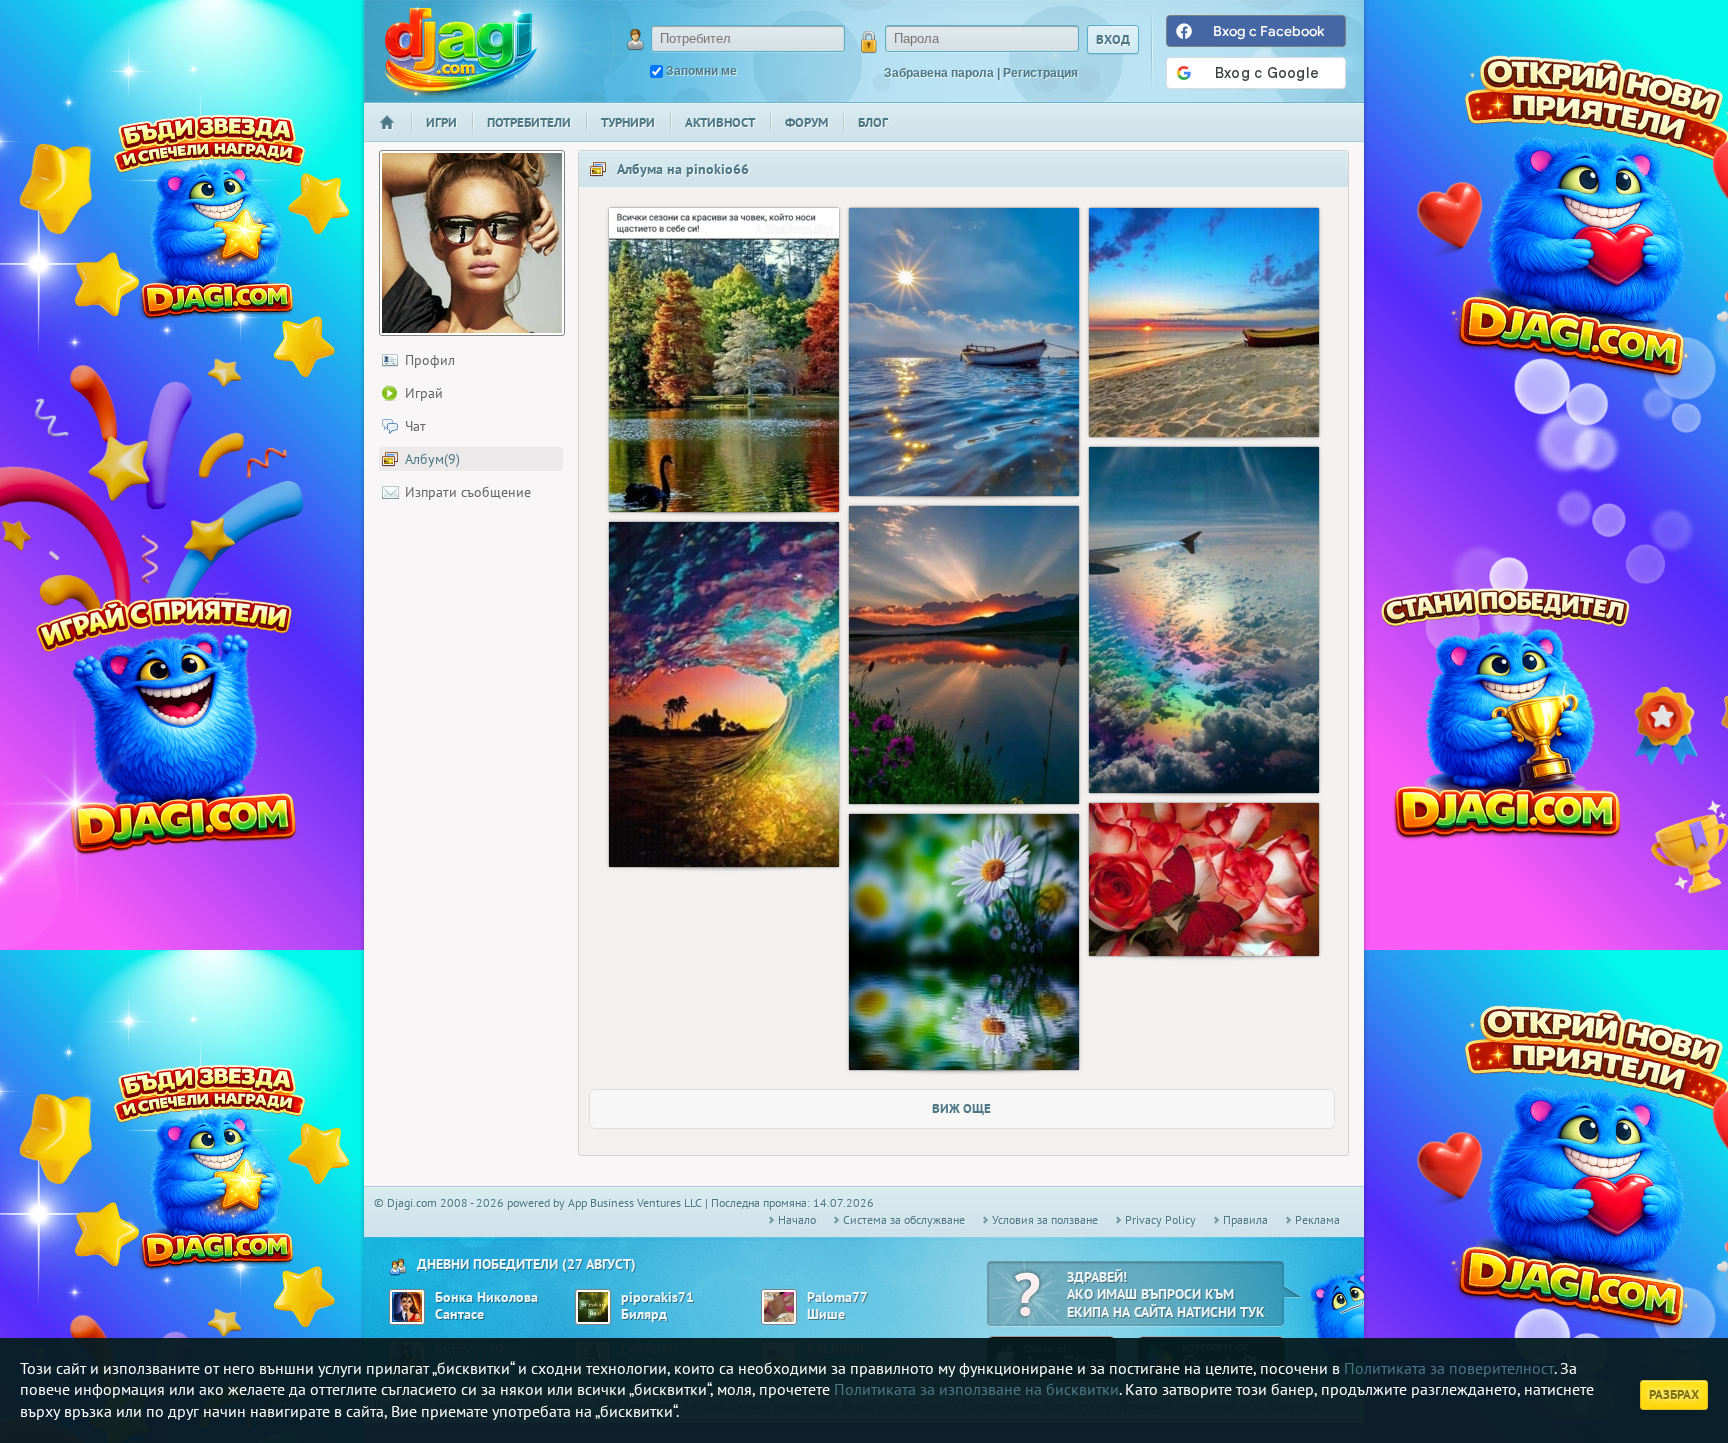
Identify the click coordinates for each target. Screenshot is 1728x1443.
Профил (430, 360)
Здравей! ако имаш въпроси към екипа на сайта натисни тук (1166, 1294)
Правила (1245, 1219)
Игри (441, 122)
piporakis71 (657, 1297)
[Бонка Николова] (407, 1307)
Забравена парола (939, 73)
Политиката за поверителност (1449, 1368)
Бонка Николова (486, 1297)
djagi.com (461, 50)
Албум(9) (432, 459)
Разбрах (1674, 1394)
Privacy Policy (1160, 1219)
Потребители (529, 122)
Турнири (628, 122)
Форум (806, 122)
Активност (720, 122)
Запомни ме (701, 71)
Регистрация (1040, 73)
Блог (873, 122)
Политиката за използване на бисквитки (976, 1389)
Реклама (1317, 1219)
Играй (424, 393)
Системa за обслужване (904, 1219)
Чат (415, 426)
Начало (395, 135)
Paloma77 (837, 1297)
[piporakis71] (593, 1307)
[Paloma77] (779, 1307)
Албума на (683, 169)
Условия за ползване (1045, 1219)
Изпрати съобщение (468, 492)
